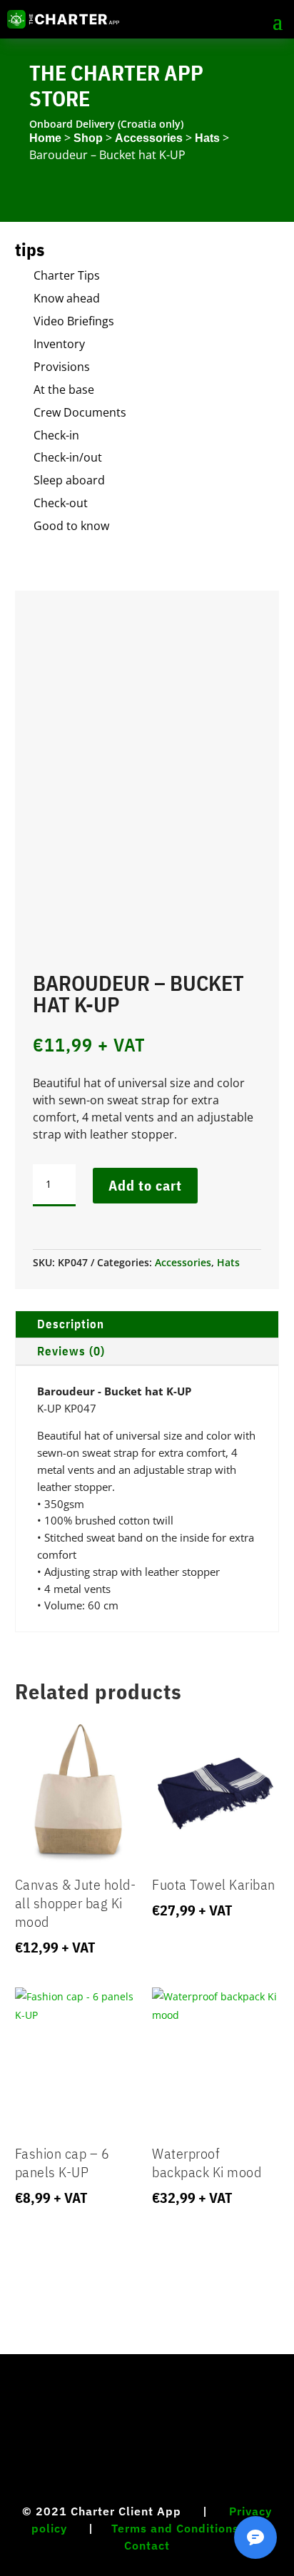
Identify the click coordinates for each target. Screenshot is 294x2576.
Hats (207, 138)
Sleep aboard (69, 480)
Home (45, 138)
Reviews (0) (71, 1351)
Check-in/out (68, 457)
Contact (147, 2545)
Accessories (149, 138)
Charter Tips (67, 275)
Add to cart (145, 1185)
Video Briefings (74, 321)
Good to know (71, 526)
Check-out (61, 503)
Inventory (59, 344)
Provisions (62, 367)
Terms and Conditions (175, 2528)
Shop (88, 138)
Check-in (56, 435)
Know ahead (67, 298)
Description (71, 1324)
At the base (64, 390)
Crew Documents (80, 412)
